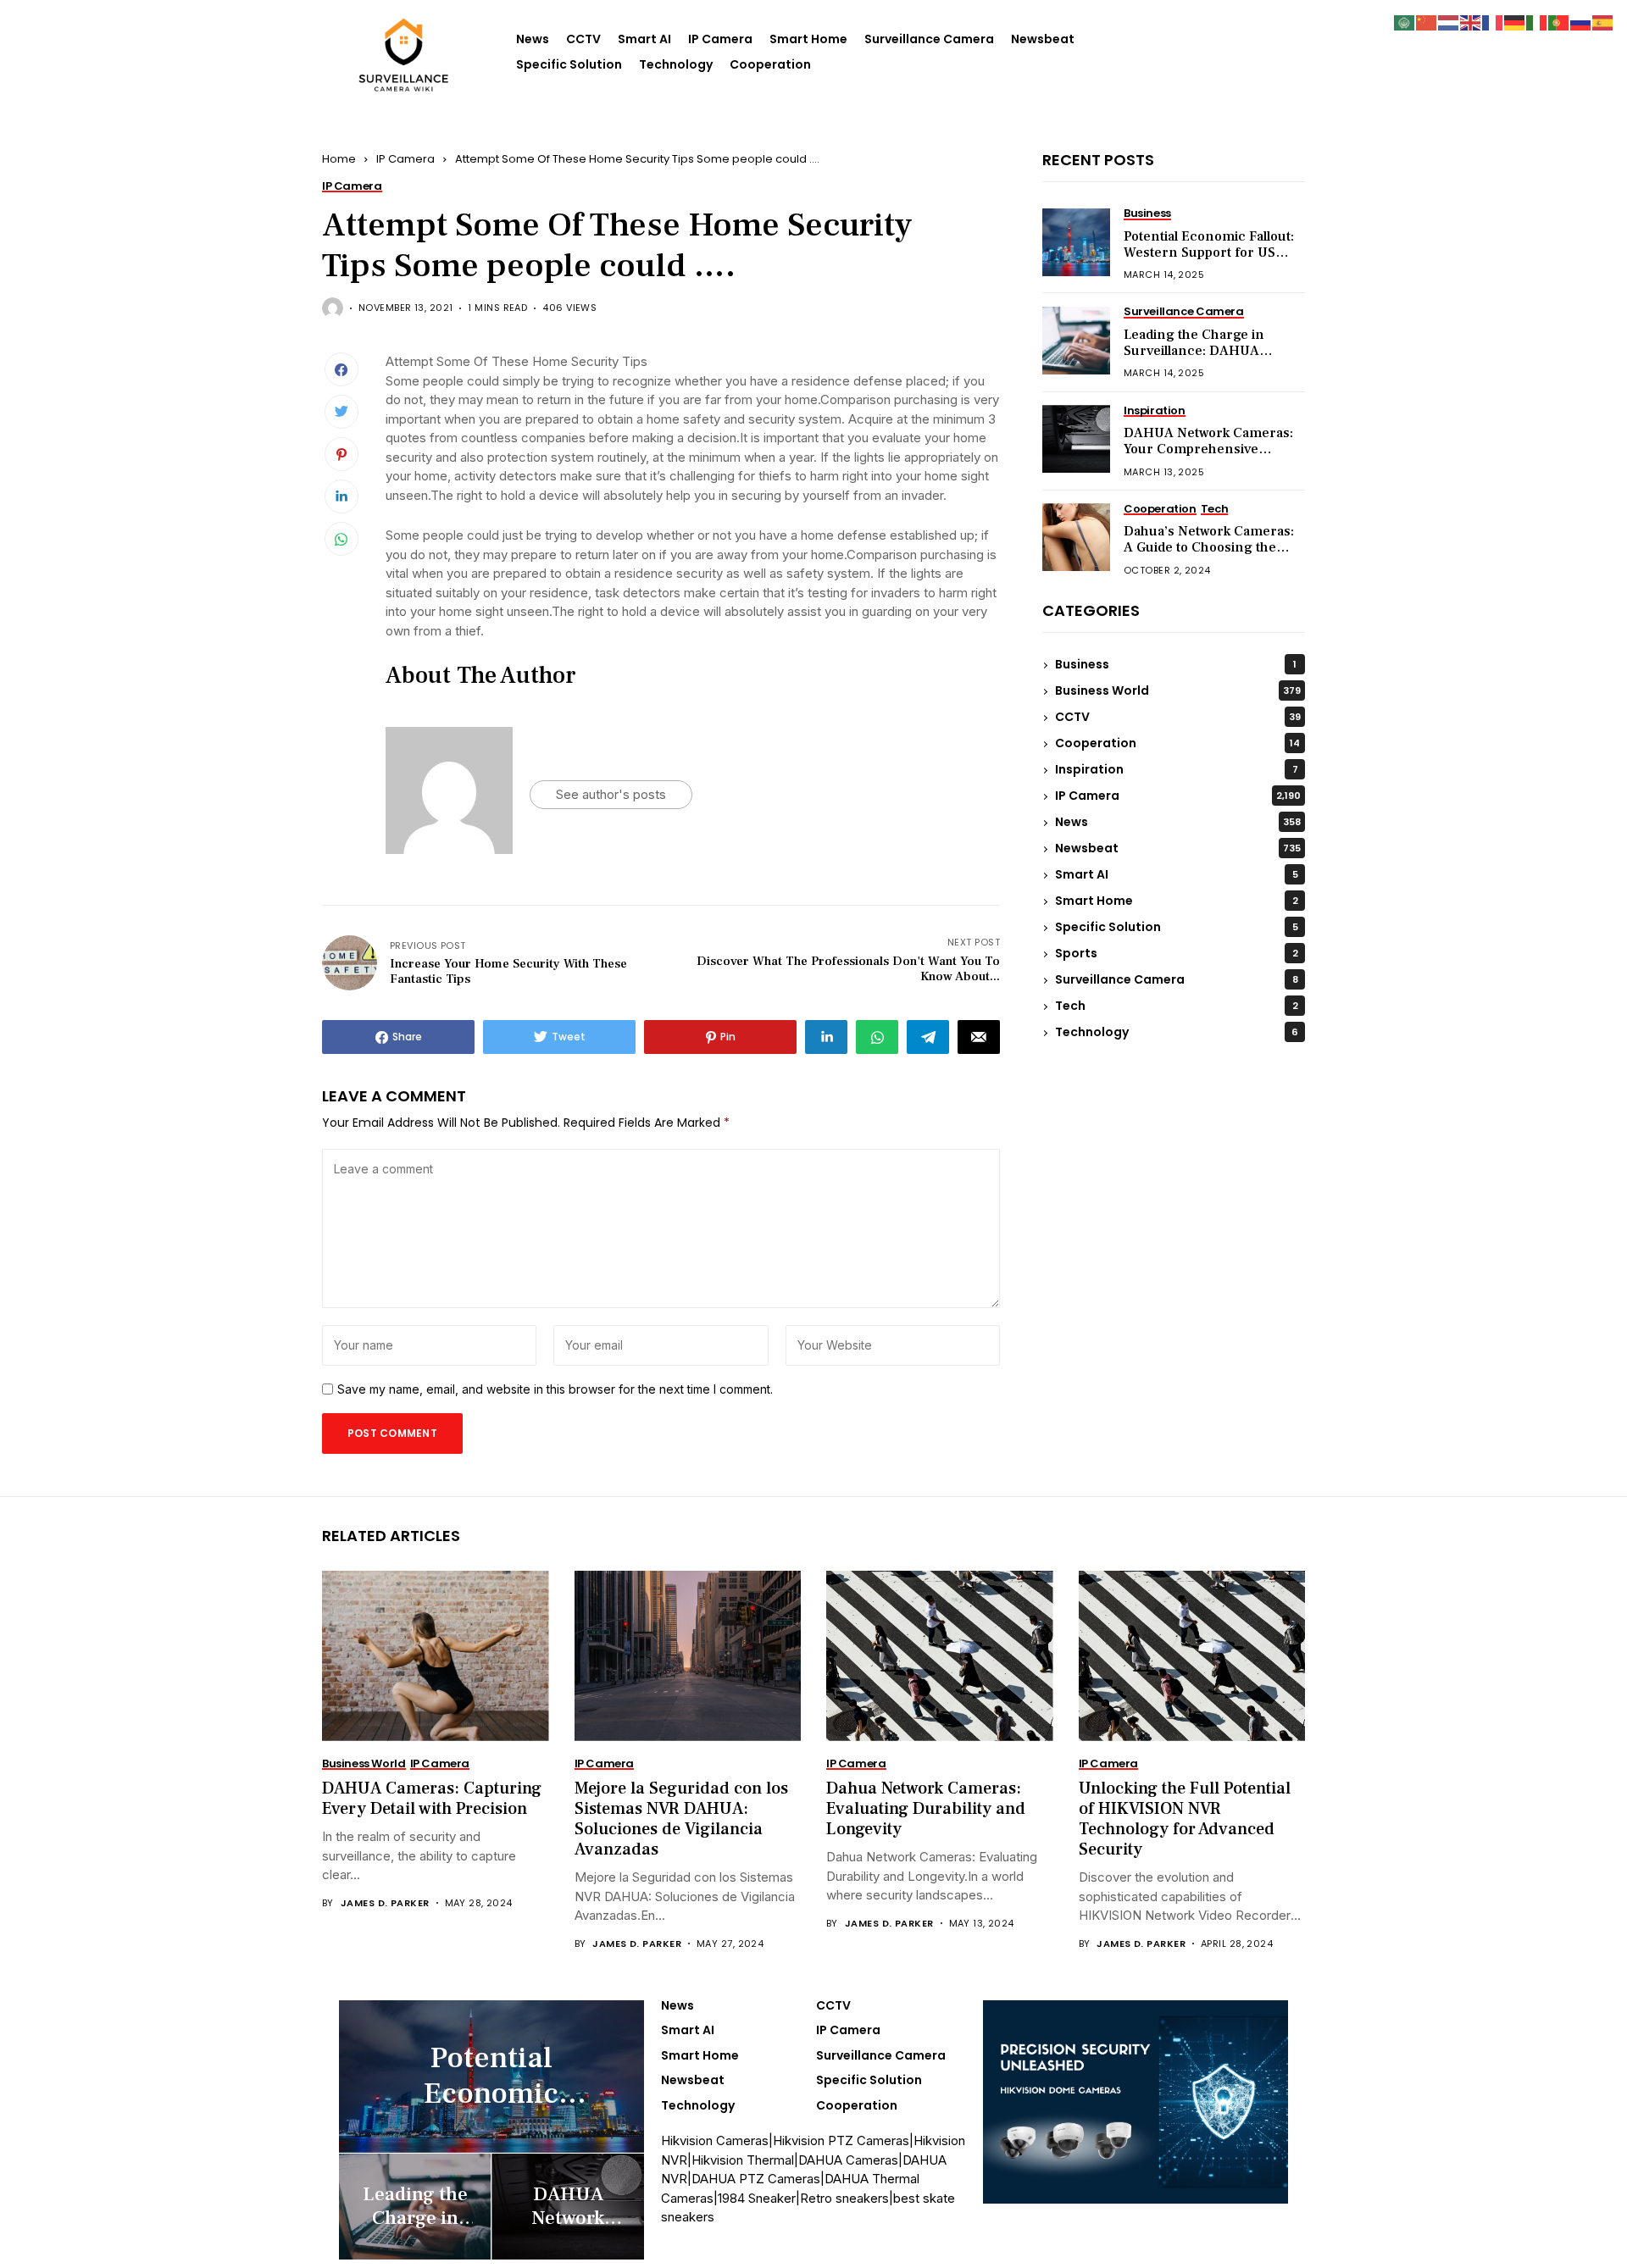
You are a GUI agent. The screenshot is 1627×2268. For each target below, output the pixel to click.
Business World (1178, 691)
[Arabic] (1405, 22)
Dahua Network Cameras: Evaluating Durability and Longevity (926, 1809)
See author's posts (611, 794)
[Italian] (1537, 22)
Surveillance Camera (929, 39)
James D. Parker (385, 1903)
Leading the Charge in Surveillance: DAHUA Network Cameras (1194, 352)
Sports (1177, 954)
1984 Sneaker (757, 2198)
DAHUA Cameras (848, 2160)
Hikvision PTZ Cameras (841, 2140)
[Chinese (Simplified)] (1427, 22)
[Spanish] (1603, 22)
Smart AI (644, 39)
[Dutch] (1449, 22)
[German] (1515, 22)
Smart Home (808, 39)
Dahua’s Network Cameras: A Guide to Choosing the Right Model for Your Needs (1210, 548)
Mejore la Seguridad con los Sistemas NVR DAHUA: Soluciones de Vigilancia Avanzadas (681, 1819)
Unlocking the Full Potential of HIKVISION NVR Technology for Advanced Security (1185, 1819)
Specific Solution (569, 64)
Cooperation (770, 64)
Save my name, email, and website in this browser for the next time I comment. (555, 1389)
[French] (1493, 22)
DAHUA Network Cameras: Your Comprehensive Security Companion (1208, 450)
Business (1176, 665)
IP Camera (720, 39)
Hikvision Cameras (715, 2140)
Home (339, 159)
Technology (676, 64)
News (533, 39)
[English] (1471, 22)
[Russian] (1581, 22)
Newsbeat (1043, 39)
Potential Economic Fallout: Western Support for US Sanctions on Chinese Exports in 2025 (1209, 262)
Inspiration (1177, 770)
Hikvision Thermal (743, 2160)
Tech (1177, 1006)
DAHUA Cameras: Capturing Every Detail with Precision (432, 1799)
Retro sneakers (844, 2198)
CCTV (583, 39)
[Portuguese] (1559, 22)
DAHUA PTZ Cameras (756, 2179)
